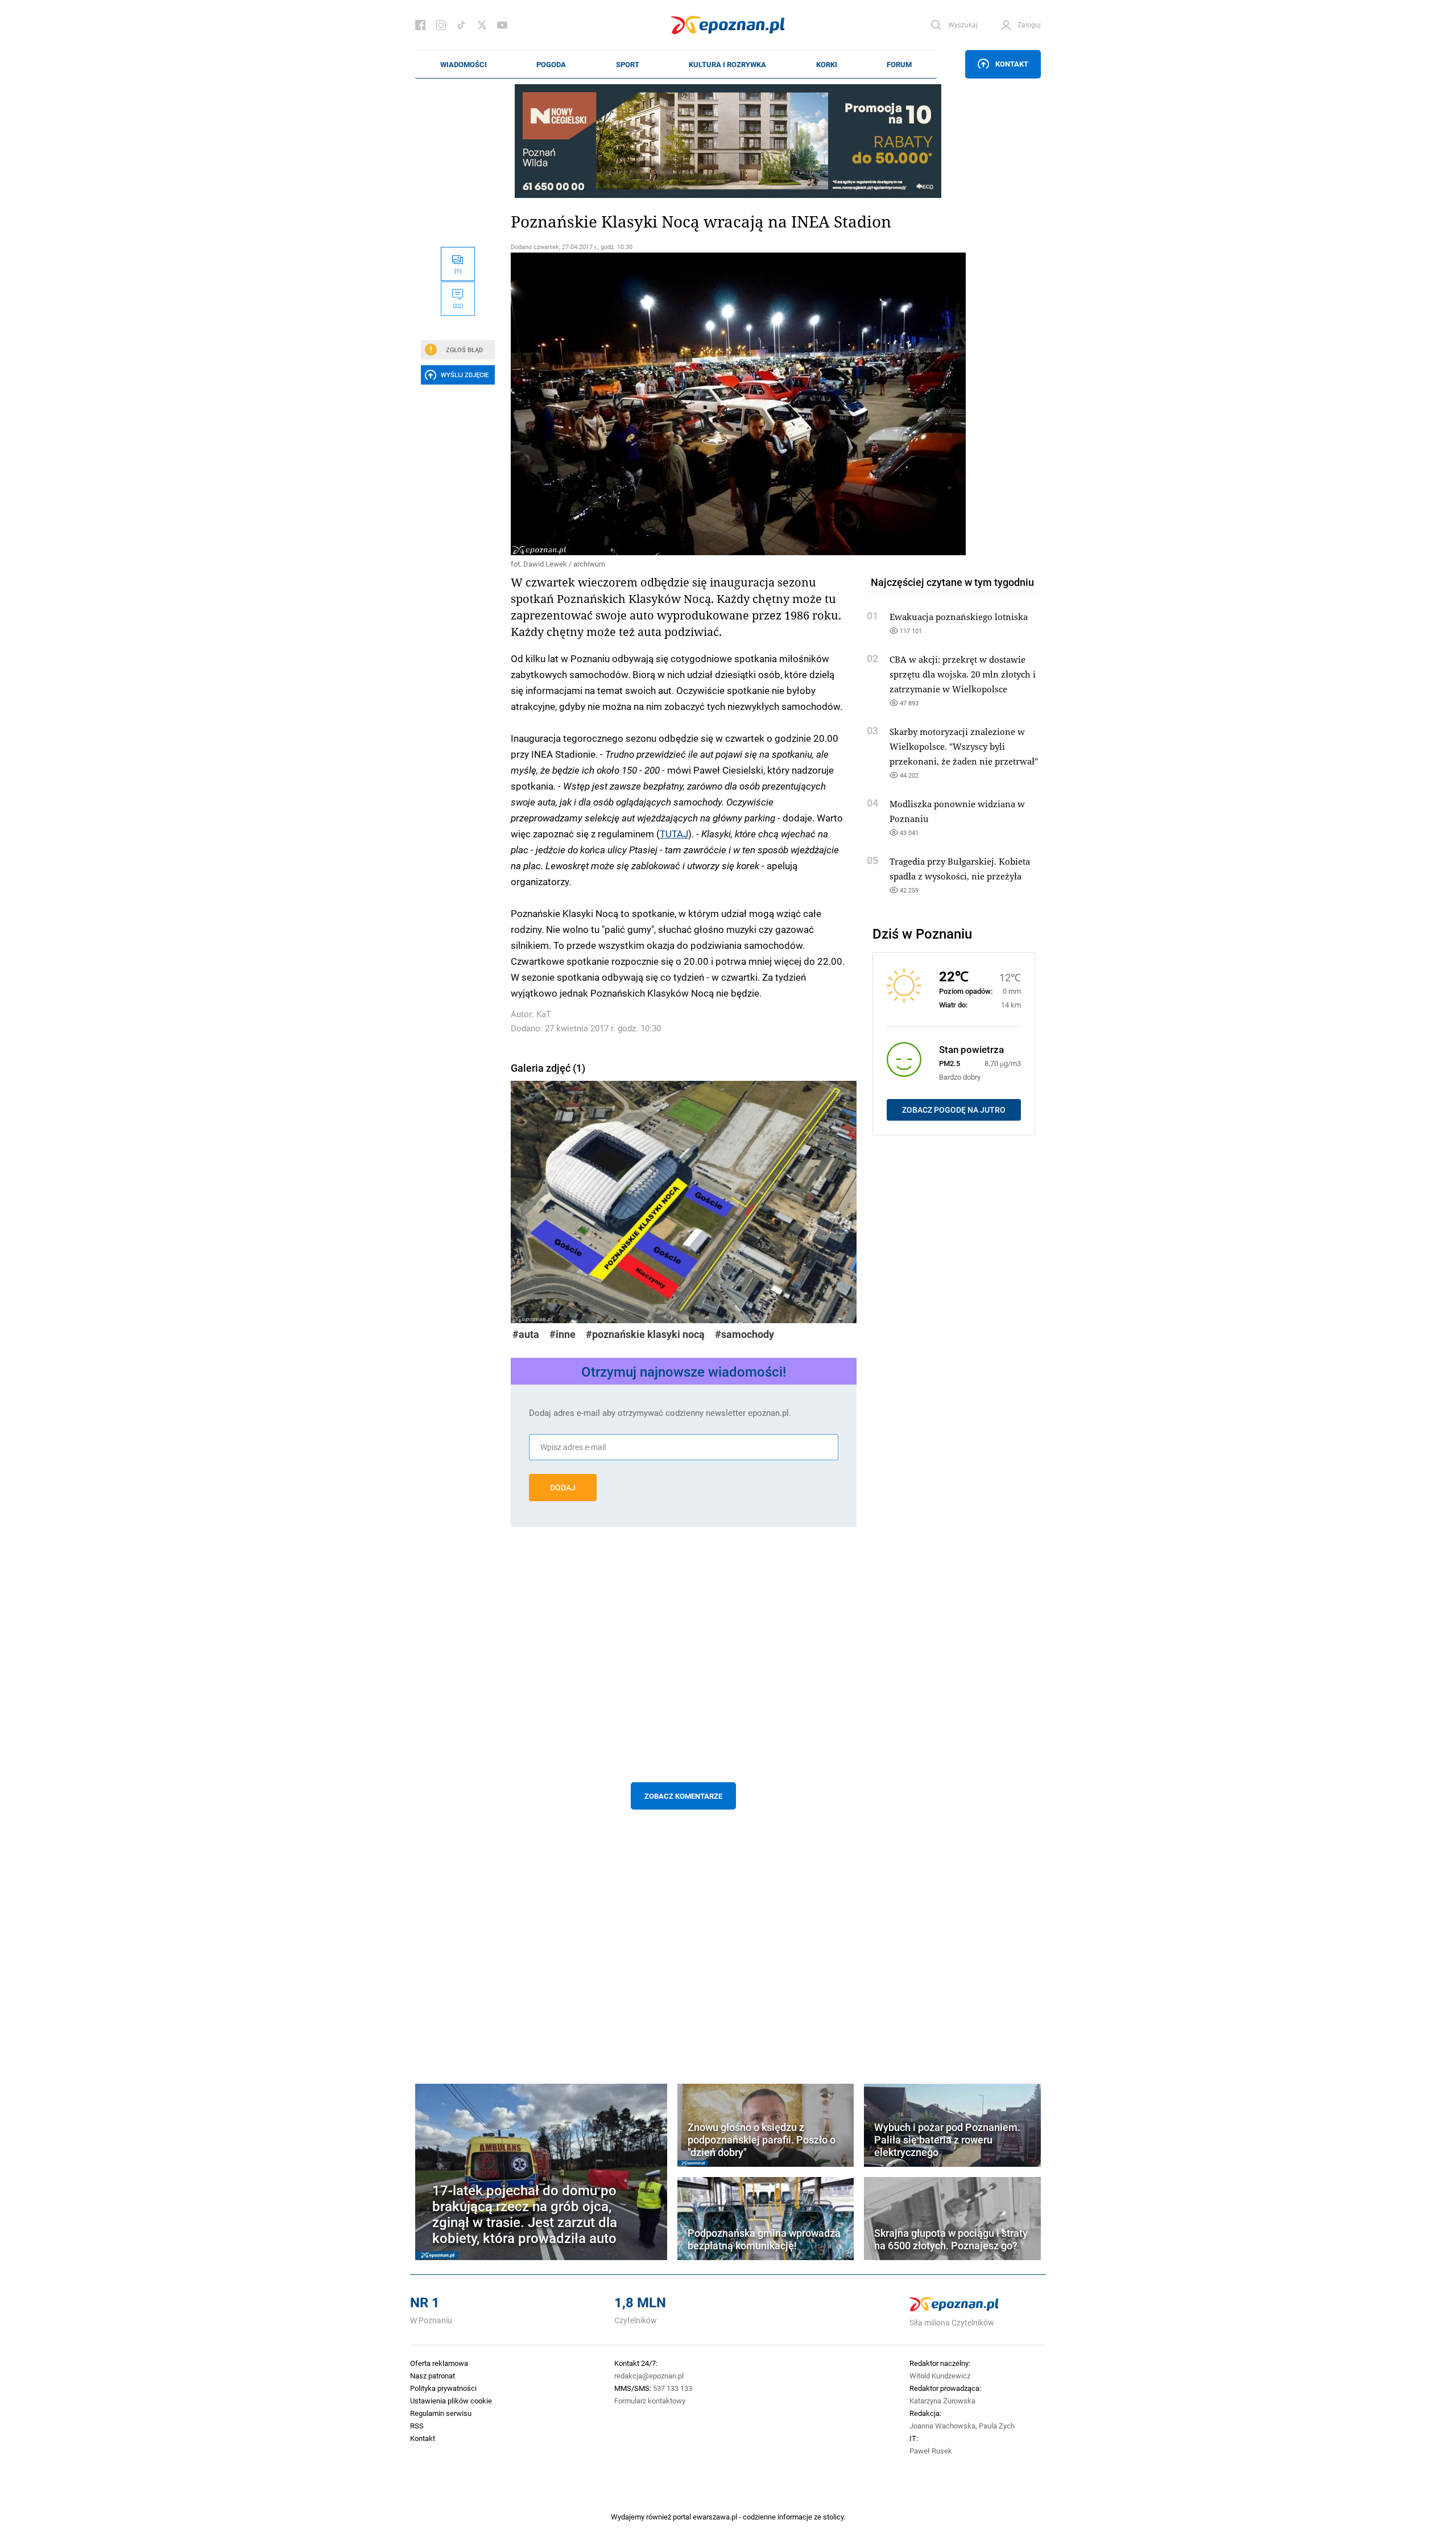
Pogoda (551, 64)
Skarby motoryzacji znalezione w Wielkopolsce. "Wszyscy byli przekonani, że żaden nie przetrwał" (964, 746)
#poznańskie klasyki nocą (645, 1334)
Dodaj (563, 1488)
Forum (899, 64)
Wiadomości (464, 64)
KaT (544, 1014)
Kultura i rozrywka (727, 64)
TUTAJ (674, 833)
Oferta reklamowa (439, 2363)
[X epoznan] (482, 25)
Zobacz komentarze (683, 1796)
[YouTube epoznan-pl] (502, 25)
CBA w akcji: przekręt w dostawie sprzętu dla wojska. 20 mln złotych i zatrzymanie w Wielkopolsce (963, 674)
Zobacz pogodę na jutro (954, 1110)
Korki (827, 64)
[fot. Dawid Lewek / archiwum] (684, 404)
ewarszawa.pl (715, 2517)
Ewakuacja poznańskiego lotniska (959, 617)
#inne (562, 1334)
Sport (628, 64)
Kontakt (1012, 64)
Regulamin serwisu (441, 2413)
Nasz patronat (433, 2376)
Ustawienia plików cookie (451, 2401)
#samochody (744, 1334)
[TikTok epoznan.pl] (461, 25)
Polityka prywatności (443, 2388)
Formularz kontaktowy (650, 2401)
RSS (417, 2426)
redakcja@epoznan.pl (649, 2376)
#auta (526, 1334)
